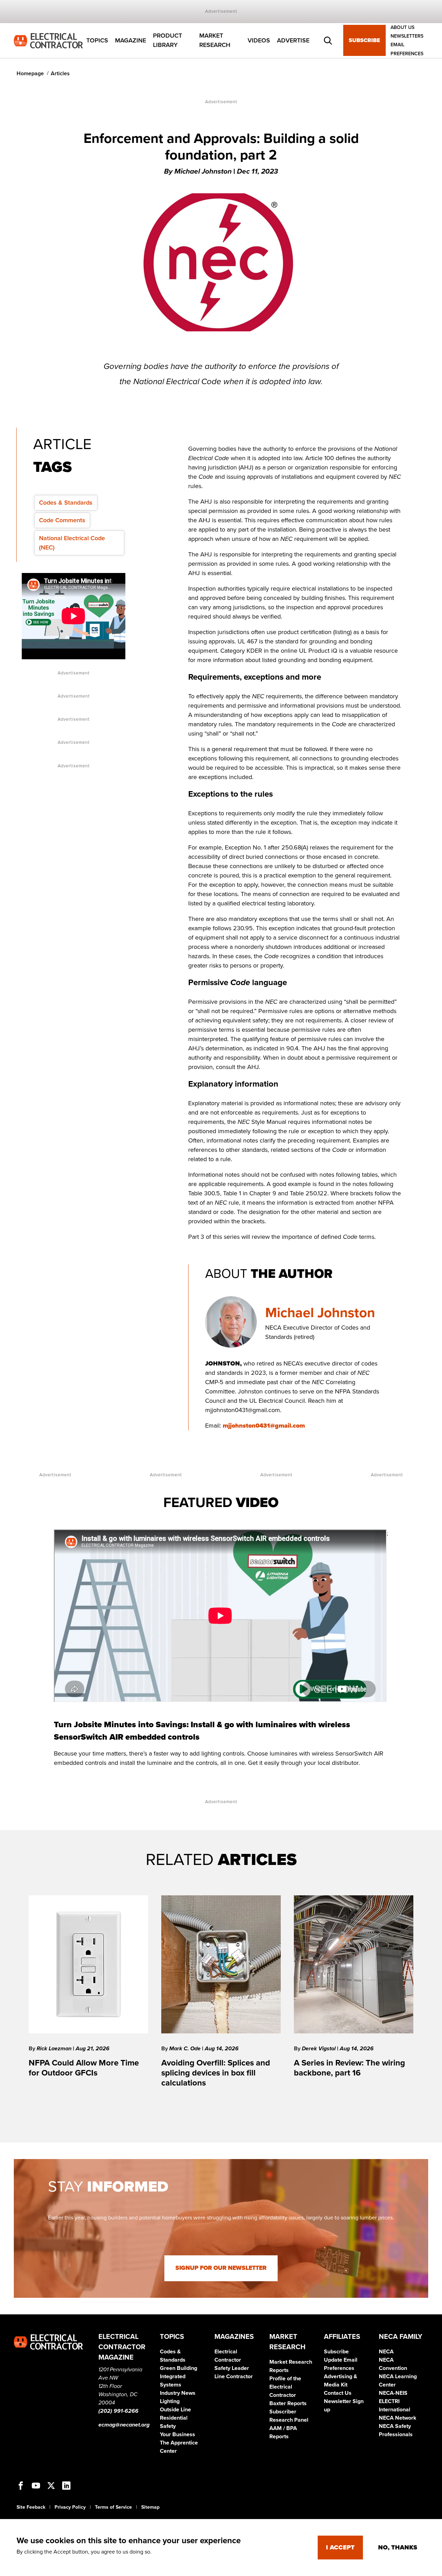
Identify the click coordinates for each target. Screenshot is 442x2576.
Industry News (178, 2393)
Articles (60, 74)
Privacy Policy (70, 2507)
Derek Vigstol (319, 2049)
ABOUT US (402, 27)
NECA (386, 2352)
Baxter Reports (288, 2403)
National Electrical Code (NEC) (72, 543)
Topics (97, 40)
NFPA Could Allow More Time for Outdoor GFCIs (84, 2068)
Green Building (179, 2368)
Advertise (293, 40)
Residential (174, 2418)
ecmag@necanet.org (124, 2425)
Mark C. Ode (186, 2049)
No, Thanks (398, 2547)
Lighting (170, 2401)
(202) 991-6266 (118, 2411)
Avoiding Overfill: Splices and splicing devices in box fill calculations (216, 2073)
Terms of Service (113, 2507)
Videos (259, 40)
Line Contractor (234, 2376)
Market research (215, 41)
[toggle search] (328, 41)
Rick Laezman (55, 2049)
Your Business (177, 2434)
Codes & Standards (66, 503)
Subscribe (364, 41)
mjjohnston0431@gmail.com (264, 1426)
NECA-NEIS (393, 2393)
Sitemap (150, 2507)
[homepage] (48, 40)
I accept (340, 2547)
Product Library (167, 41)
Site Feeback (31, 2507)
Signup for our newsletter (221, 2268)
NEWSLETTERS (407, 36)
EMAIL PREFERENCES (407, 49)
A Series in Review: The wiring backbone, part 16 (349, 2068)
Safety (168, 2426)
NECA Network (398, 2418)
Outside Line (175, 2410)
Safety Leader (232, 2368)
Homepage (30, 74)
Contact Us (338, 2393)
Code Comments (62, 520)
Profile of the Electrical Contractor (285, 2387)
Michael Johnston (320, 1313)
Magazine (131, 40)
